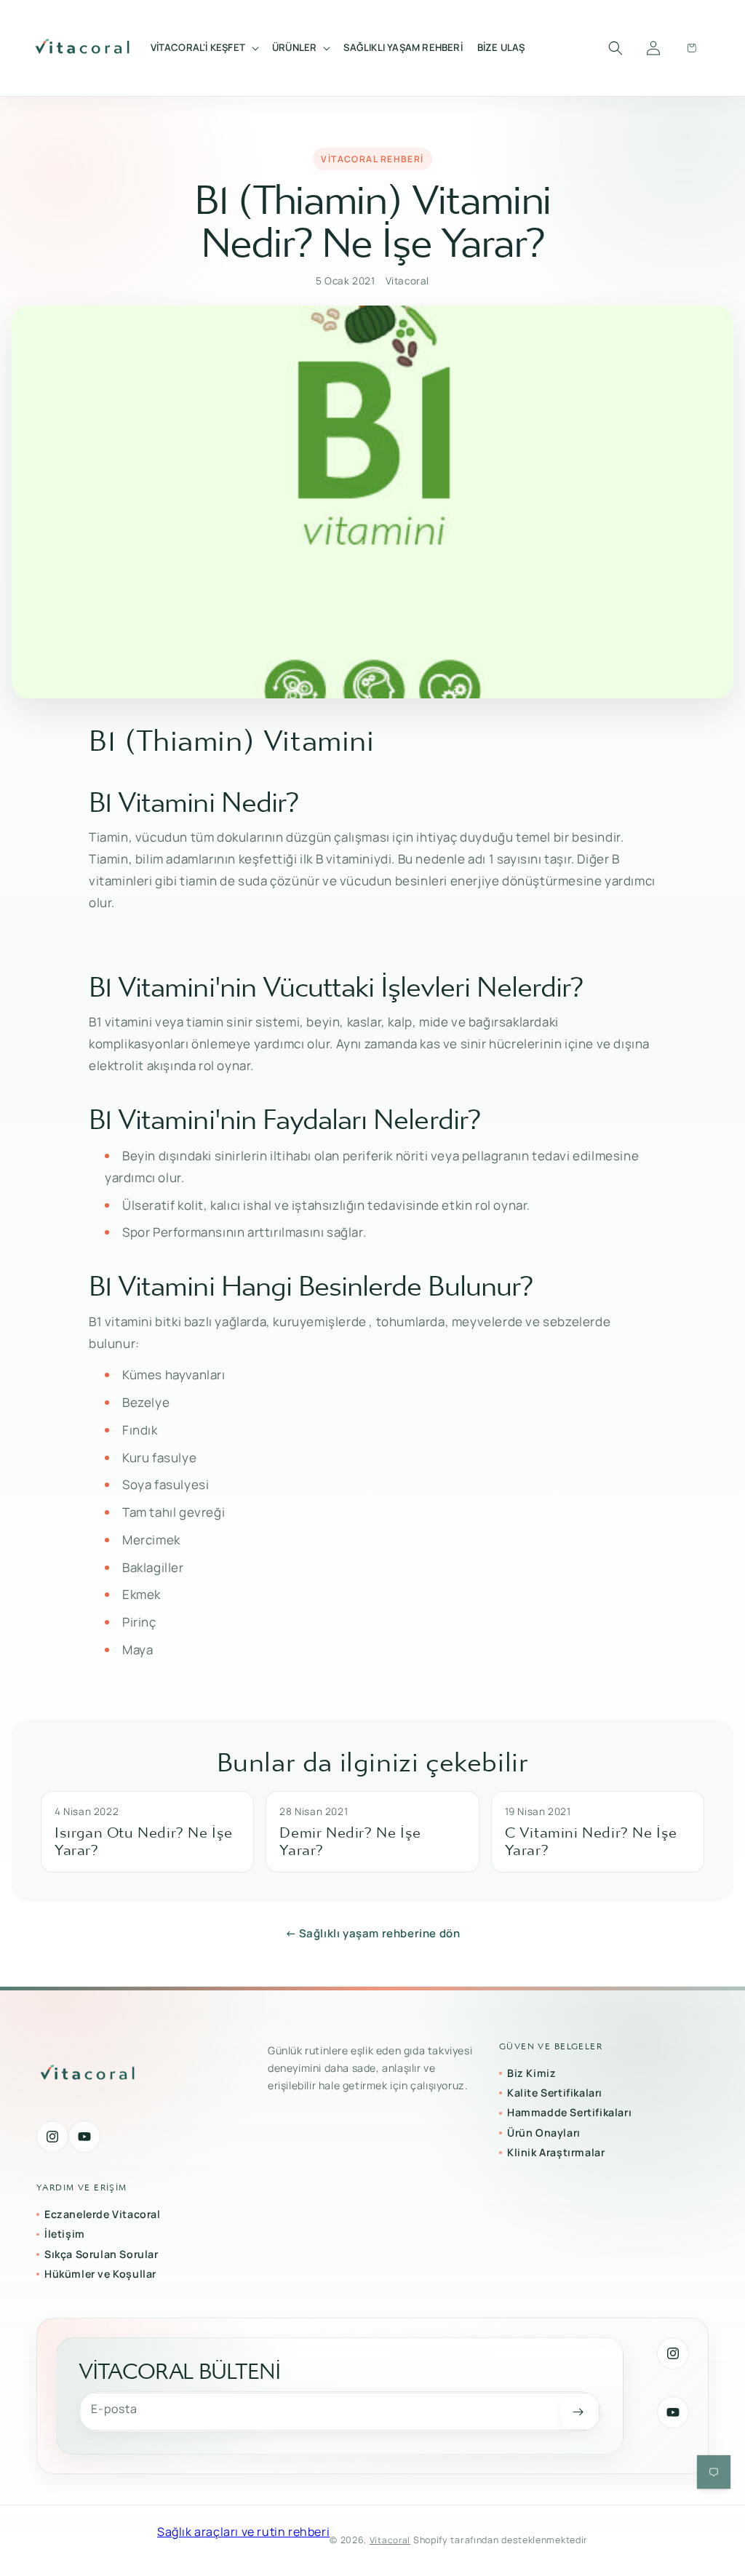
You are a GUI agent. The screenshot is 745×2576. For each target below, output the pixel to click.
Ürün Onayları (544, 2133)
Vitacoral (390, 2540)
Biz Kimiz (531, 2073)
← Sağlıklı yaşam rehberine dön (373, 1933)
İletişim (65, 2234)
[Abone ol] (578, 2412)
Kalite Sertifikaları (555, 2093)
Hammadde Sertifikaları (569, 2112)
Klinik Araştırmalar (556, 2152)
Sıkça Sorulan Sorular (101, 2254)
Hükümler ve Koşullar (100, 2274)
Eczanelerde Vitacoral (103, 2214)
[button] (204, 48)
